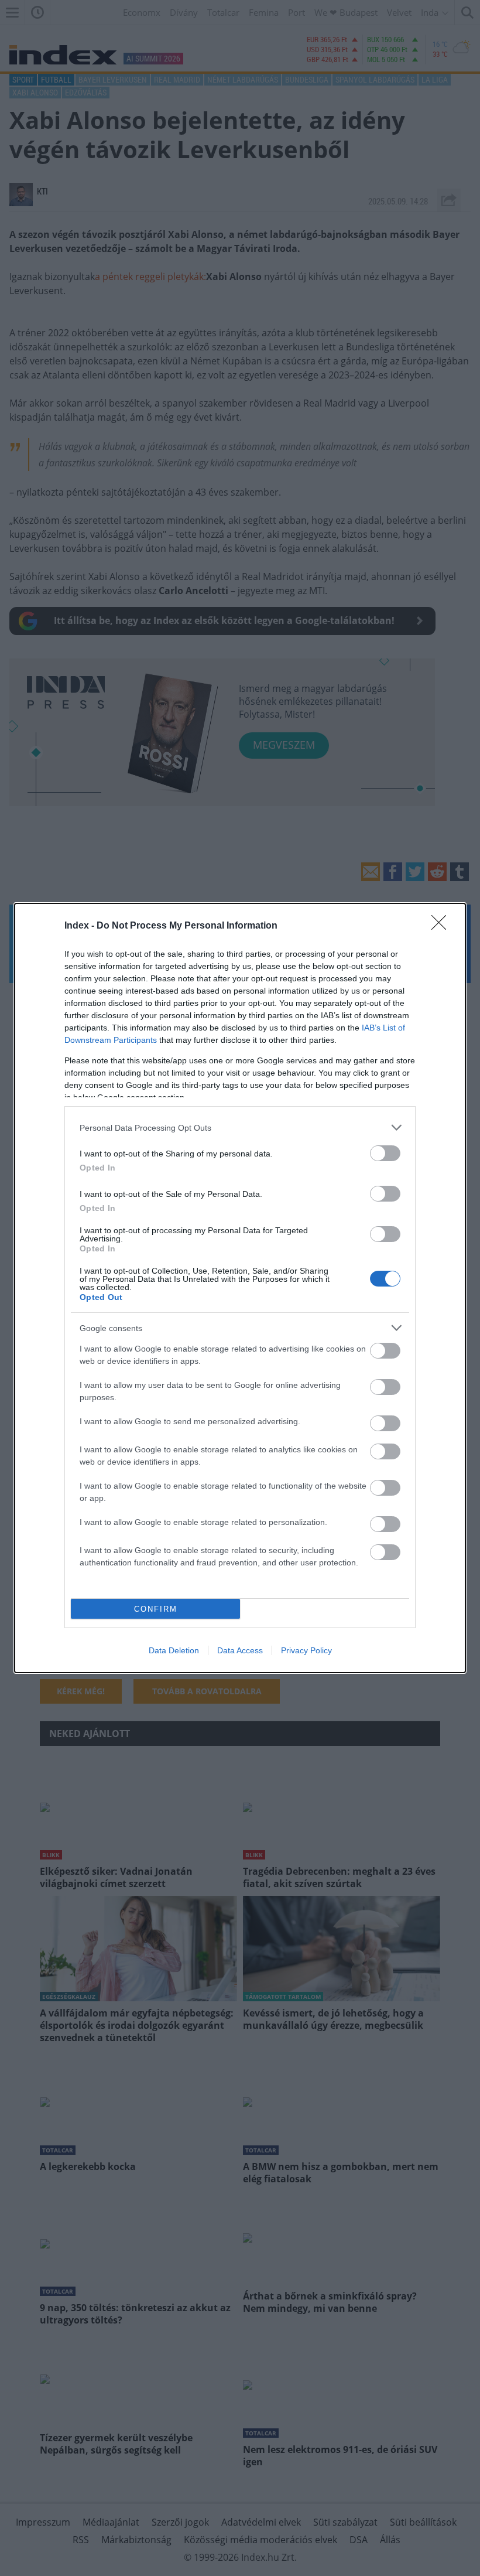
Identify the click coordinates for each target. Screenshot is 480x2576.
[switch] (385, 1153)
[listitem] (240, 1127)
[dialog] (240, 1288)
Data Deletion (174, 1650)
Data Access (240, 1650)
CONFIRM (156, 1609)
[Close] (443, 926)
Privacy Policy (306, 1650)
